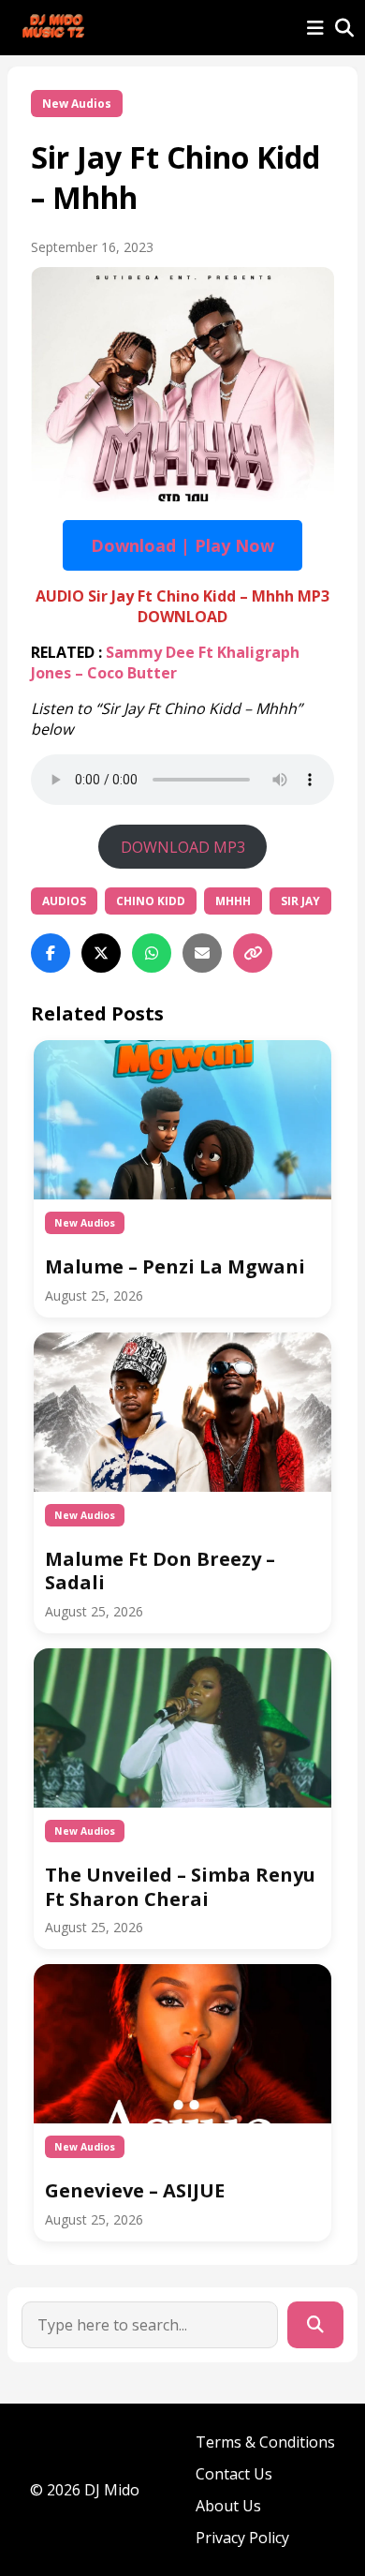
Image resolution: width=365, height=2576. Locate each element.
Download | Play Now (182, 545)
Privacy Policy (242, 2538)
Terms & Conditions (265, 2442)
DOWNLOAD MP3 (183, 847)
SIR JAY (300, 901)
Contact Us (234, 2474)
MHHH (233, 901)
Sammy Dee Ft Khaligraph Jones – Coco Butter (165, 663)
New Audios (77, 104)
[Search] (315, 2325)
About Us (228, 2506)
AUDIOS (64, 901)
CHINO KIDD (151, 901)
